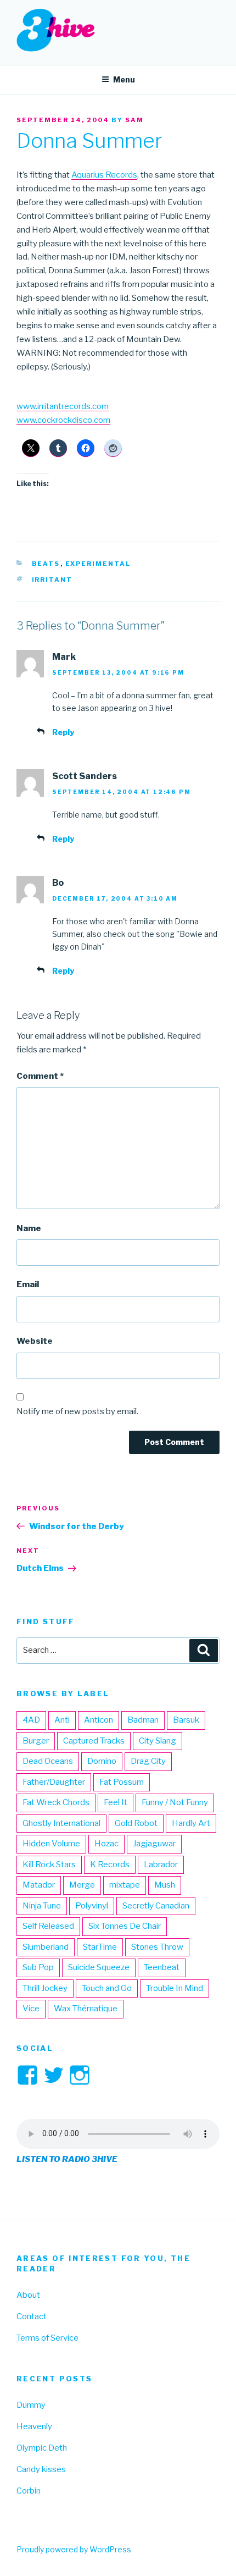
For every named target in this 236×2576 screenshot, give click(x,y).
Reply (63, 732)
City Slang (158, 1741)
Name (29, 1228)
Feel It (116, 1802)
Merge (82, 1885)
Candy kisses (41, 2469)
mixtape (125, 1885)
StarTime (100, 1947)
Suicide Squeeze (99, 1967)
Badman (143, 1720)
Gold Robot (136, 1823)
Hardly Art (191, 1823)
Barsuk (186, 1720)
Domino (102, 1761)
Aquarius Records (104, 175)
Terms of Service (47, 2338)
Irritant (52, 580)
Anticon (99, 1720)
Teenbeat (162, 1967)
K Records (110, 1865)
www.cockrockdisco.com (63, 420)
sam (134, 120)
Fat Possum (122, 1782)
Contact (32, 2316)
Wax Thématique (86, 2009)
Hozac (106, 1844)
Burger (36, 1741)
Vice (31, 2009)
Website (35, 1341)
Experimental (98, 564)
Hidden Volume (51, 1844)
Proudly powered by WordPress (74, 2549)
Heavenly (34, 2426)
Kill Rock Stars (49, 1865)
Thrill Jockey (45, 1988)
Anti (62, 1720)
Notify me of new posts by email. (77, 1411)
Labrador (161, 1865)
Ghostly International (61, 1823)
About (28, 2295)
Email (28, 1284)
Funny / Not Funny (175, 1802)
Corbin (29, 2491)
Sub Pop (38, 1967)
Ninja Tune (42, 1906)
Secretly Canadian (156, 1906)
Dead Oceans (48, 1761)
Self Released (48, 1926)
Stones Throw (157, 1947)
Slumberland (46, 1947)
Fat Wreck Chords (56, 1802)
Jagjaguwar (154, 1844)
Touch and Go (107, 1988)
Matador (39, 1885)
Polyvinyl (92, 1906)
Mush (165, 1885)
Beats (46, 564)
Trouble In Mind (175, 1988)
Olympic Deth (42, 2448)
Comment (40, 1076)
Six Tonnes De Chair (125, 1926)
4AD (31, 1720)
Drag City (148, 1761)
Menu (124, 79)
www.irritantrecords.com (63, 406)
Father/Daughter (54, 1782)
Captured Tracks (94, 1741)
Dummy (31, 2405)
